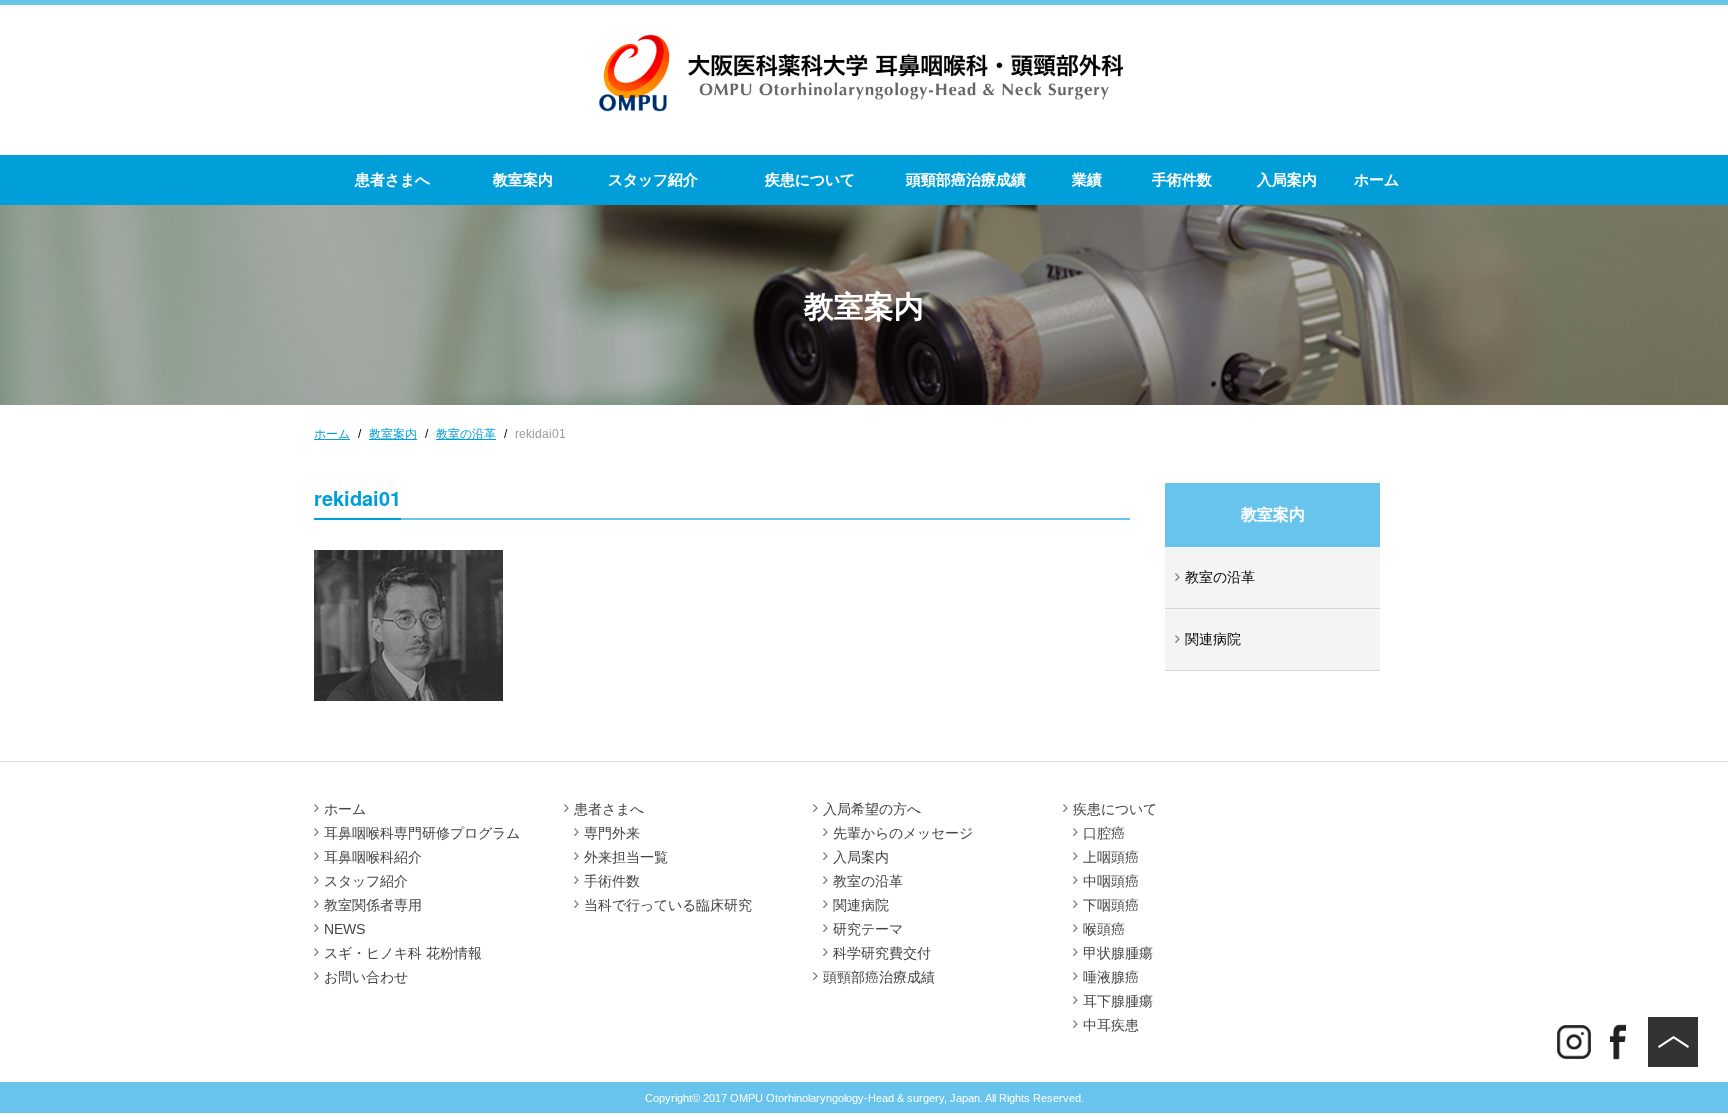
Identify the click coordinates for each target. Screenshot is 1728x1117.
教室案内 (523, 179)
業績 (1087, 179)
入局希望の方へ (872, 809)
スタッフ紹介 (653, 179)
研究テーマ (868, 929)
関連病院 (1213, 639)
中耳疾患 (1111, 1025)
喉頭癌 (1104, 929)
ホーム (1376, 179)
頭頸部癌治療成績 (966, 179)
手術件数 (1182, 179)
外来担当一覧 (626, 857)
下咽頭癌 (1111, 905)
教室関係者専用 (373, 905)
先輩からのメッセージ (903, 833)
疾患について (810, 179)
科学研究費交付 (882, 953)
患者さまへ (392, 179)
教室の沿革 (1220, 577)
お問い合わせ (366, 977)
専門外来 (612, 833)
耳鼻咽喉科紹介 (373, 857)
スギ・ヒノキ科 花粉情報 (403, 953)
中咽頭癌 (1111, 881)
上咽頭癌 (1111, 857)
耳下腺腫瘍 (1118, 1001)
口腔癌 (1104, 833)
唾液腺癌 (1111, 977)
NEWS (344, 929)
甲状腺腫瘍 (1118, 953)
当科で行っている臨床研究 (668, 905)
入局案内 (1287, 179)
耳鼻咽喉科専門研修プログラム (422, 833)
